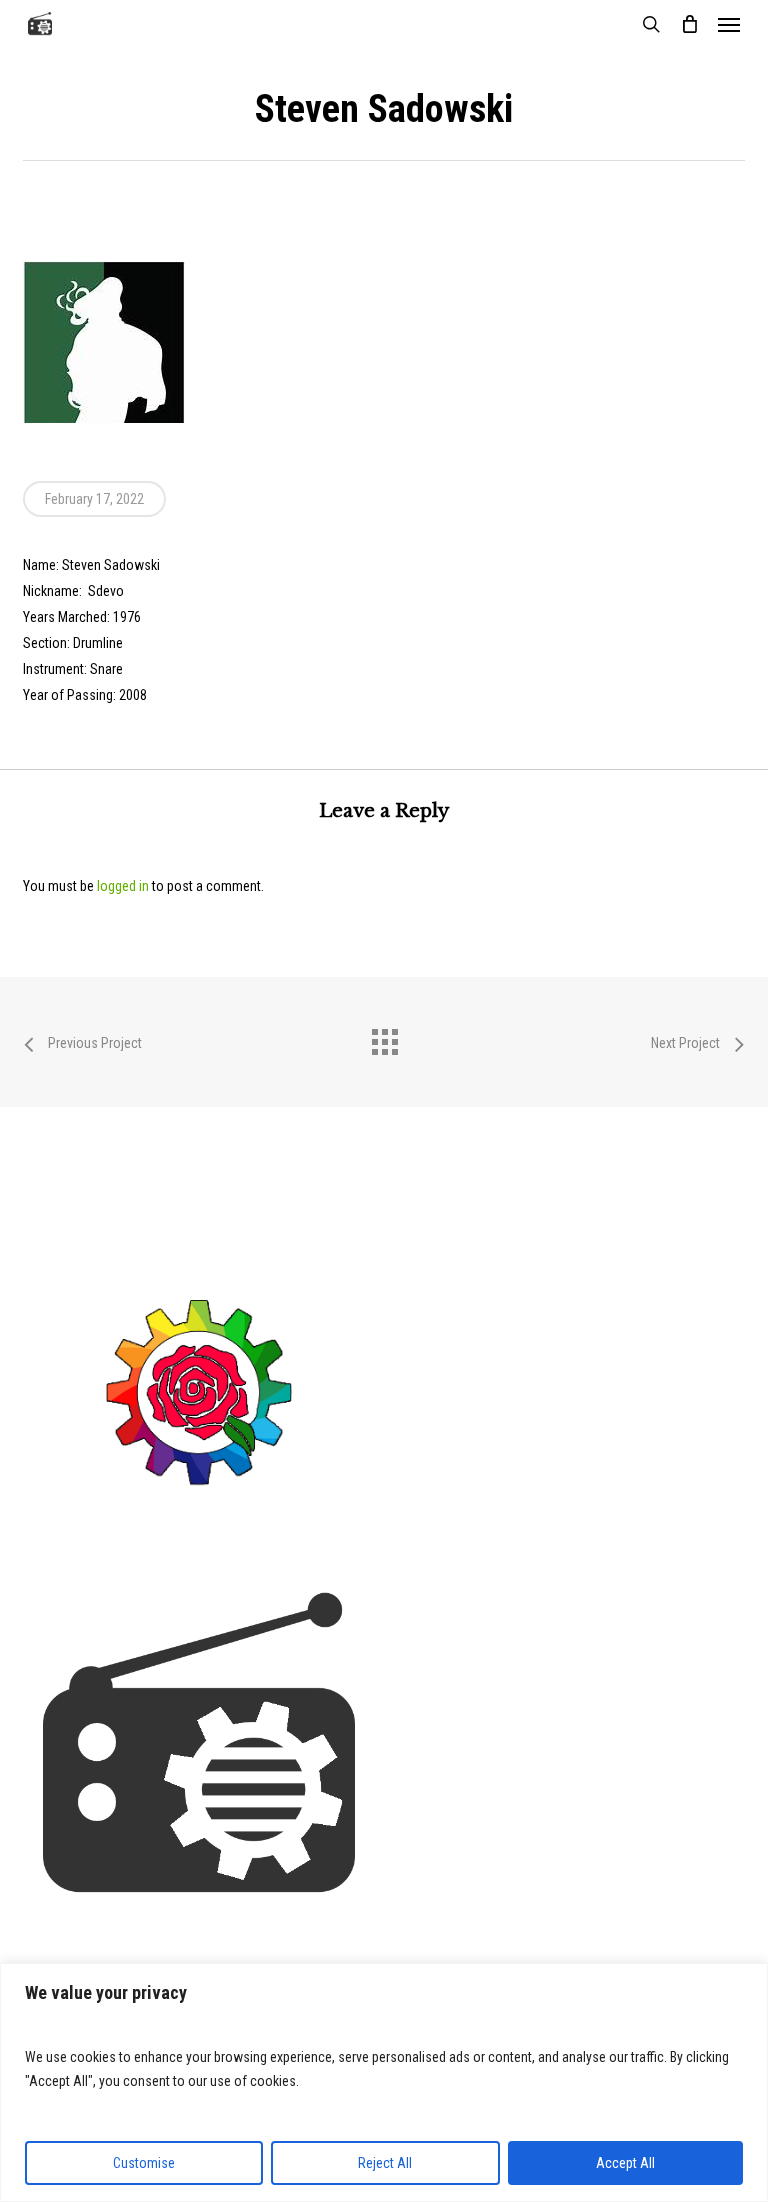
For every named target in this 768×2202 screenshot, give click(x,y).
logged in (123, 886)
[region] (384, 2082)
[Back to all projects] (384, 1037)
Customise (144, 2163)
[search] (651, 24)
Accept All (625, 2163)
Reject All (385, 2163)
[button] (729, 24)
